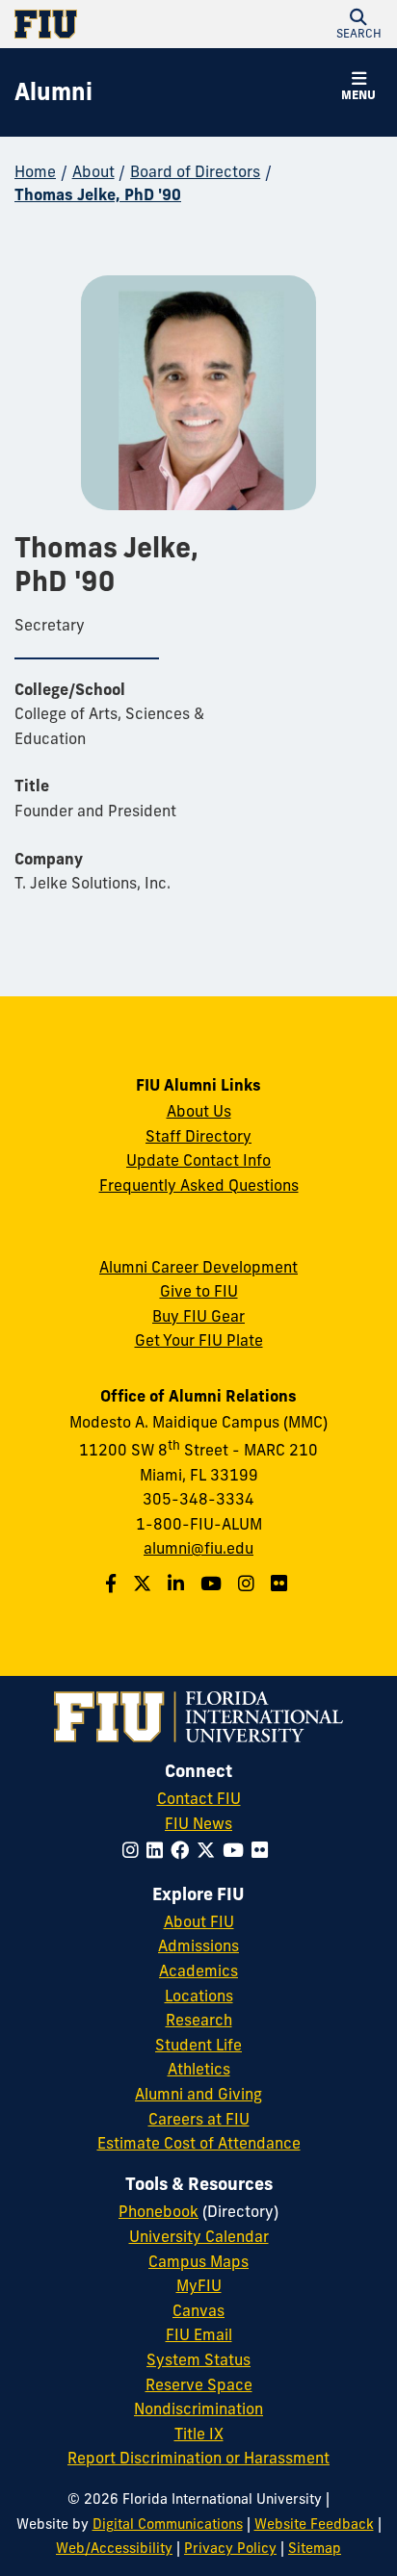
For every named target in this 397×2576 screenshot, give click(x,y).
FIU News (198, 1823)
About (93, 171)
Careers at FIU (199, 2119)
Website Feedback (314, 2524)
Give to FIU (199, 1291)
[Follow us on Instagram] (249, 1584)
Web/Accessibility (114, 2548)
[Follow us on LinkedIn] (178, 1584)
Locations (199, 1996)
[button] (358, 24)
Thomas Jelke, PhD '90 (98, 194)
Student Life (198, 2045)
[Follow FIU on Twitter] (210, 1850)
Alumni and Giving (198, 2094)
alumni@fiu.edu (198, 1548)
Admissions (198, 1945)
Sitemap (315, 2548)
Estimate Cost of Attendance (199, 2143)
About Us (199, 1111)
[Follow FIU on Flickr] (264, 1850)
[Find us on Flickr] (281, 1584)
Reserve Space (199, 2384)
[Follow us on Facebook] (113, 1584)
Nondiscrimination (198, 2409)
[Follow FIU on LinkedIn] (159, 1850)
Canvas (198, 2310)
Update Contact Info (198, 1160)
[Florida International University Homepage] (106, 24)
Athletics (199, 2069)
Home (35, 171)
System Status (198, 2359)
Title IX (199, 2434)
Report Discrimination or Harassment (198, 2458)
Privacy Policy (230, 2548)
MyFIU (199, 2285)
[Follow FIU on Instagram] (134, 1850)
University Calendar (199, 2236)
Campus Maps (198, 2261)
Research (199, 2020)
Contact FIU (199, 1798)
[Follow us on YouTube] (213, 1584)
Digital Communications (168, 2524)
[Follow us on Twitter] (145, 1584)
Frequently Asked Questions (199, 1185)
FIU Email (199, 2334)
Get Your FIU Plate (199, 1340)
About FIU (199, 1921)
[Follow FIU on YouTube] (237, 1850)
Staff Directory (198, 1136)
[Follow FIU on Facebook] (184, 1850)
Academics (198, 1971)
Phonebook (159, 2211)
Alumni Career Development (198, 1267)
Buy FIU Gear (198, 1316)
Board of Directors (195, 171)
